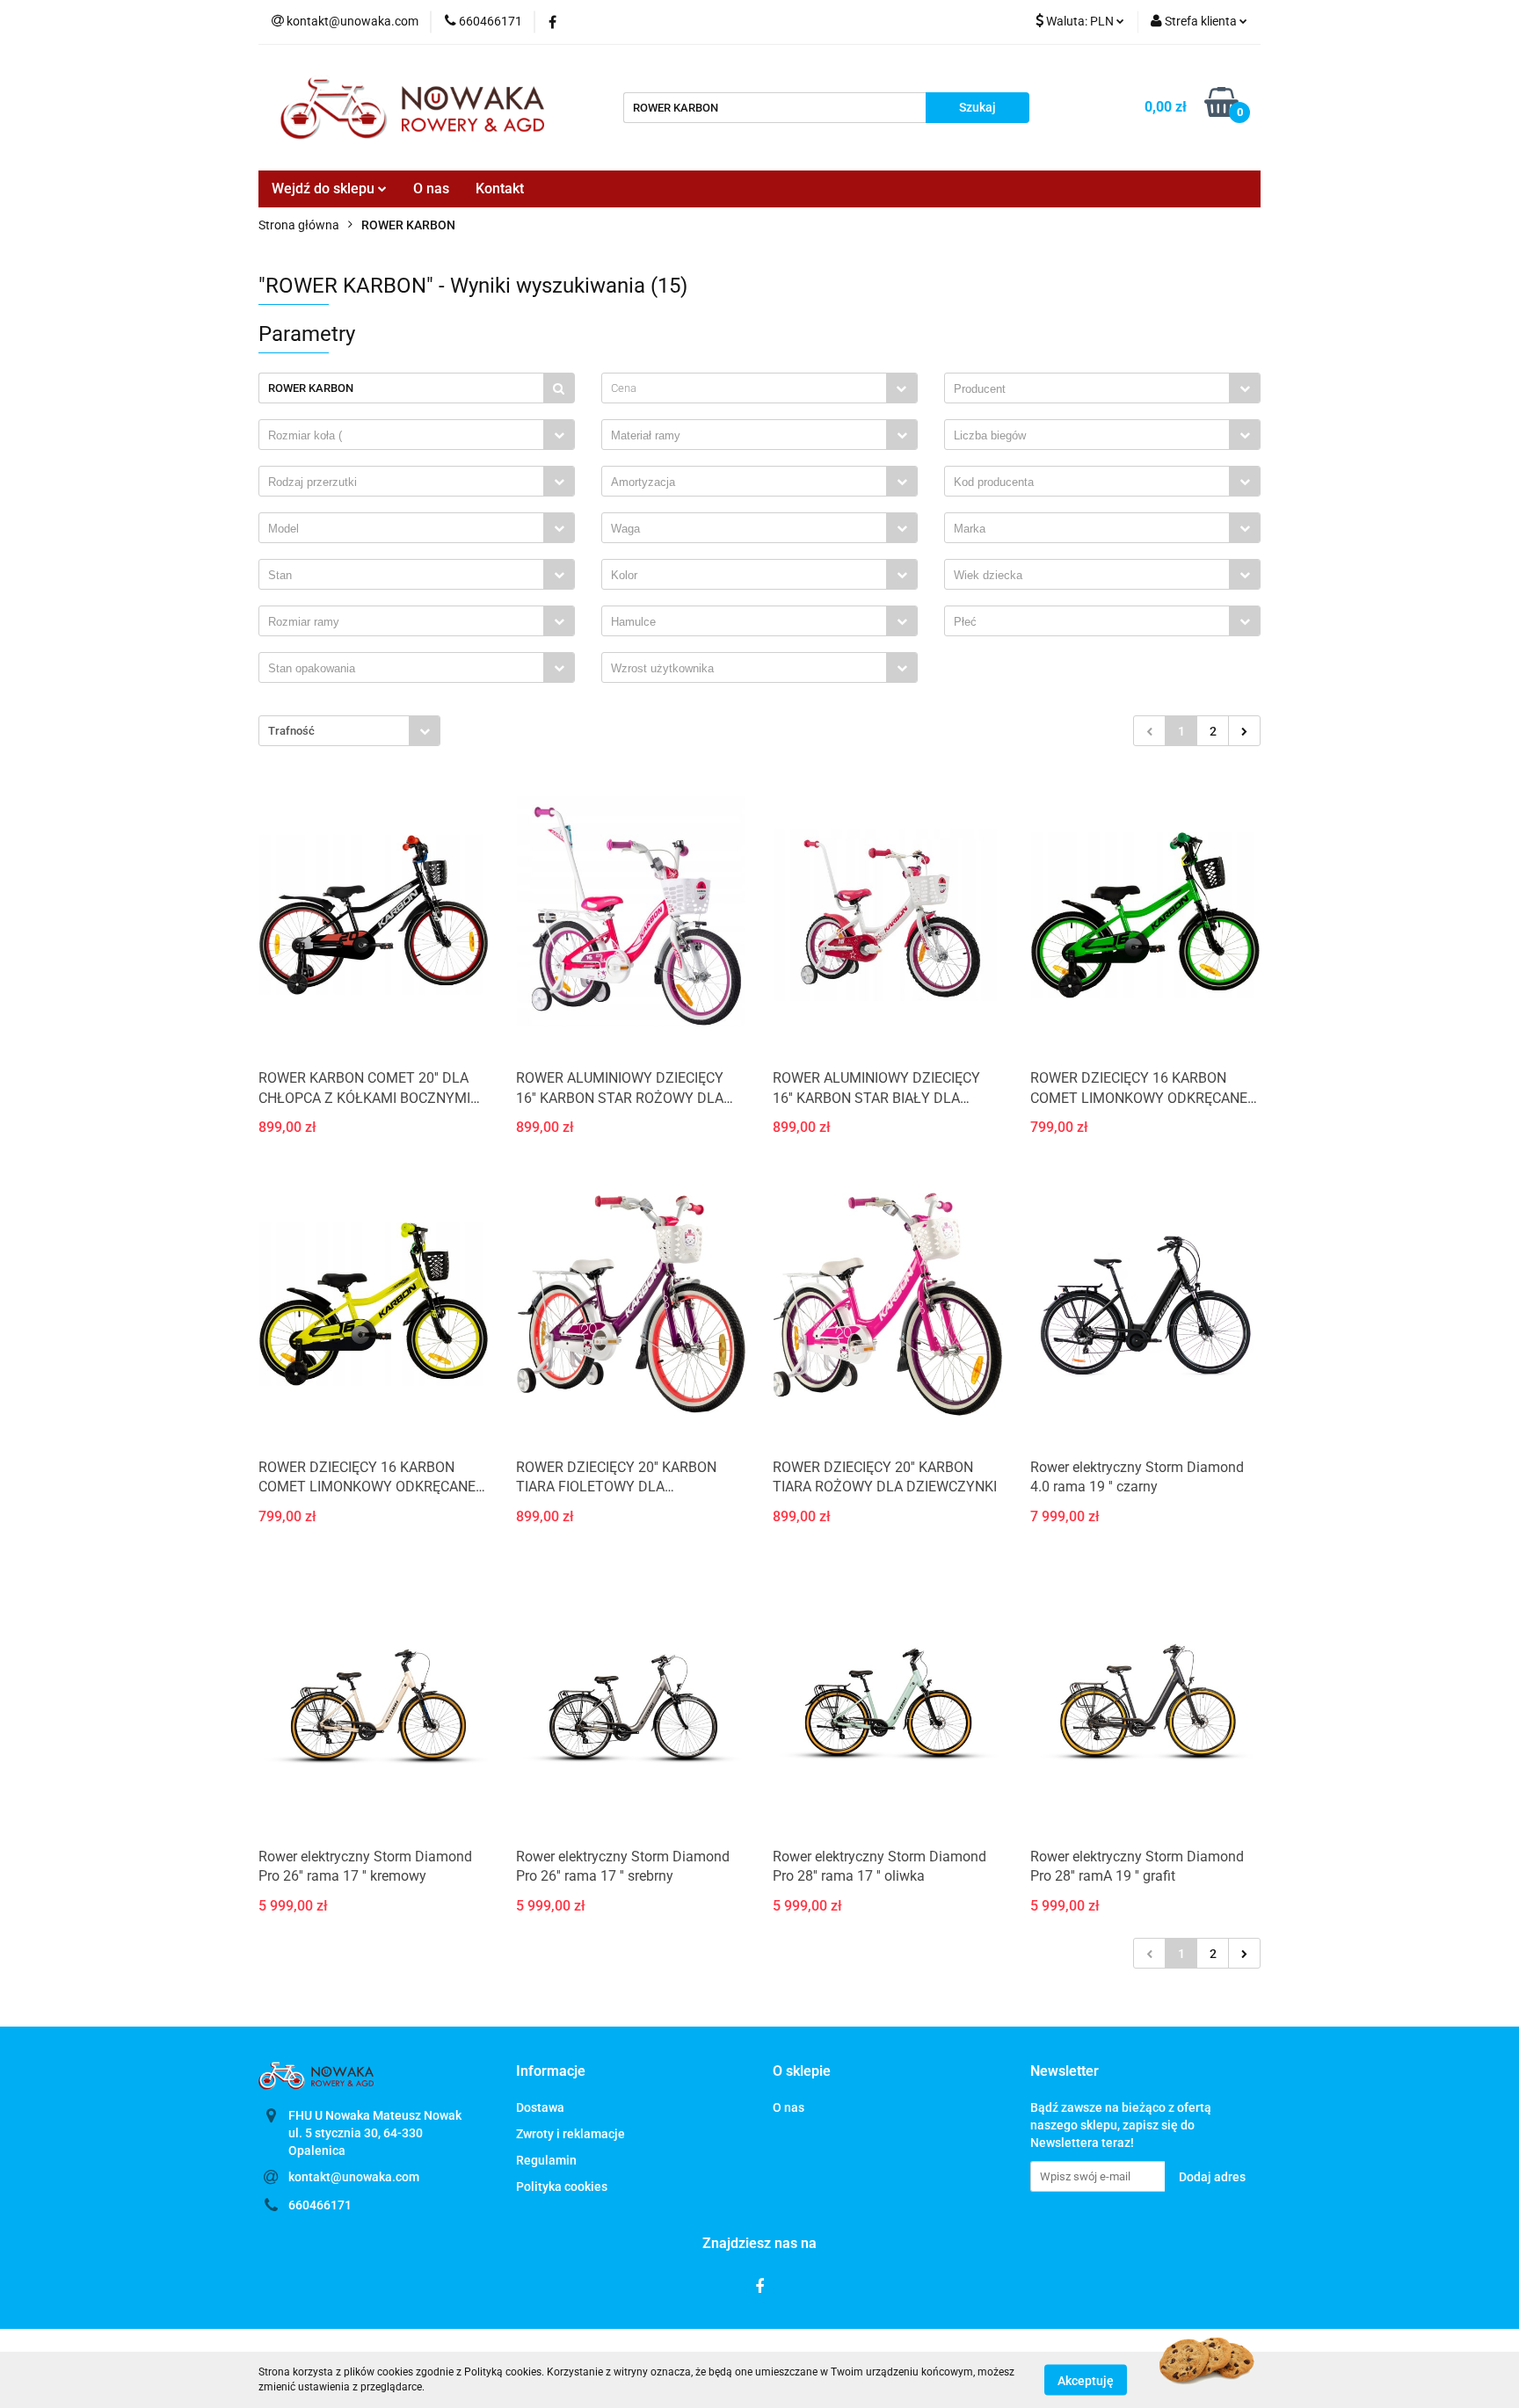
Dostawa (540, 2107)
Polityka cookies (562, 2187)
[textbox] (744, 388)
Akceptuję (1086, 2380)
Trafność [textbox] (291, 731)
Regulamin (546, 2160)
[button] (551, 2072)
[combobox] (759, 388)
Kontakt (500, 189)
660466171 (320, 2205)
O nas (431, 189)
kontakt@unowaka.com (354, 2177)
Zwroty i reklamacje (571, 2134)
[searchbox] (1091, 389)
